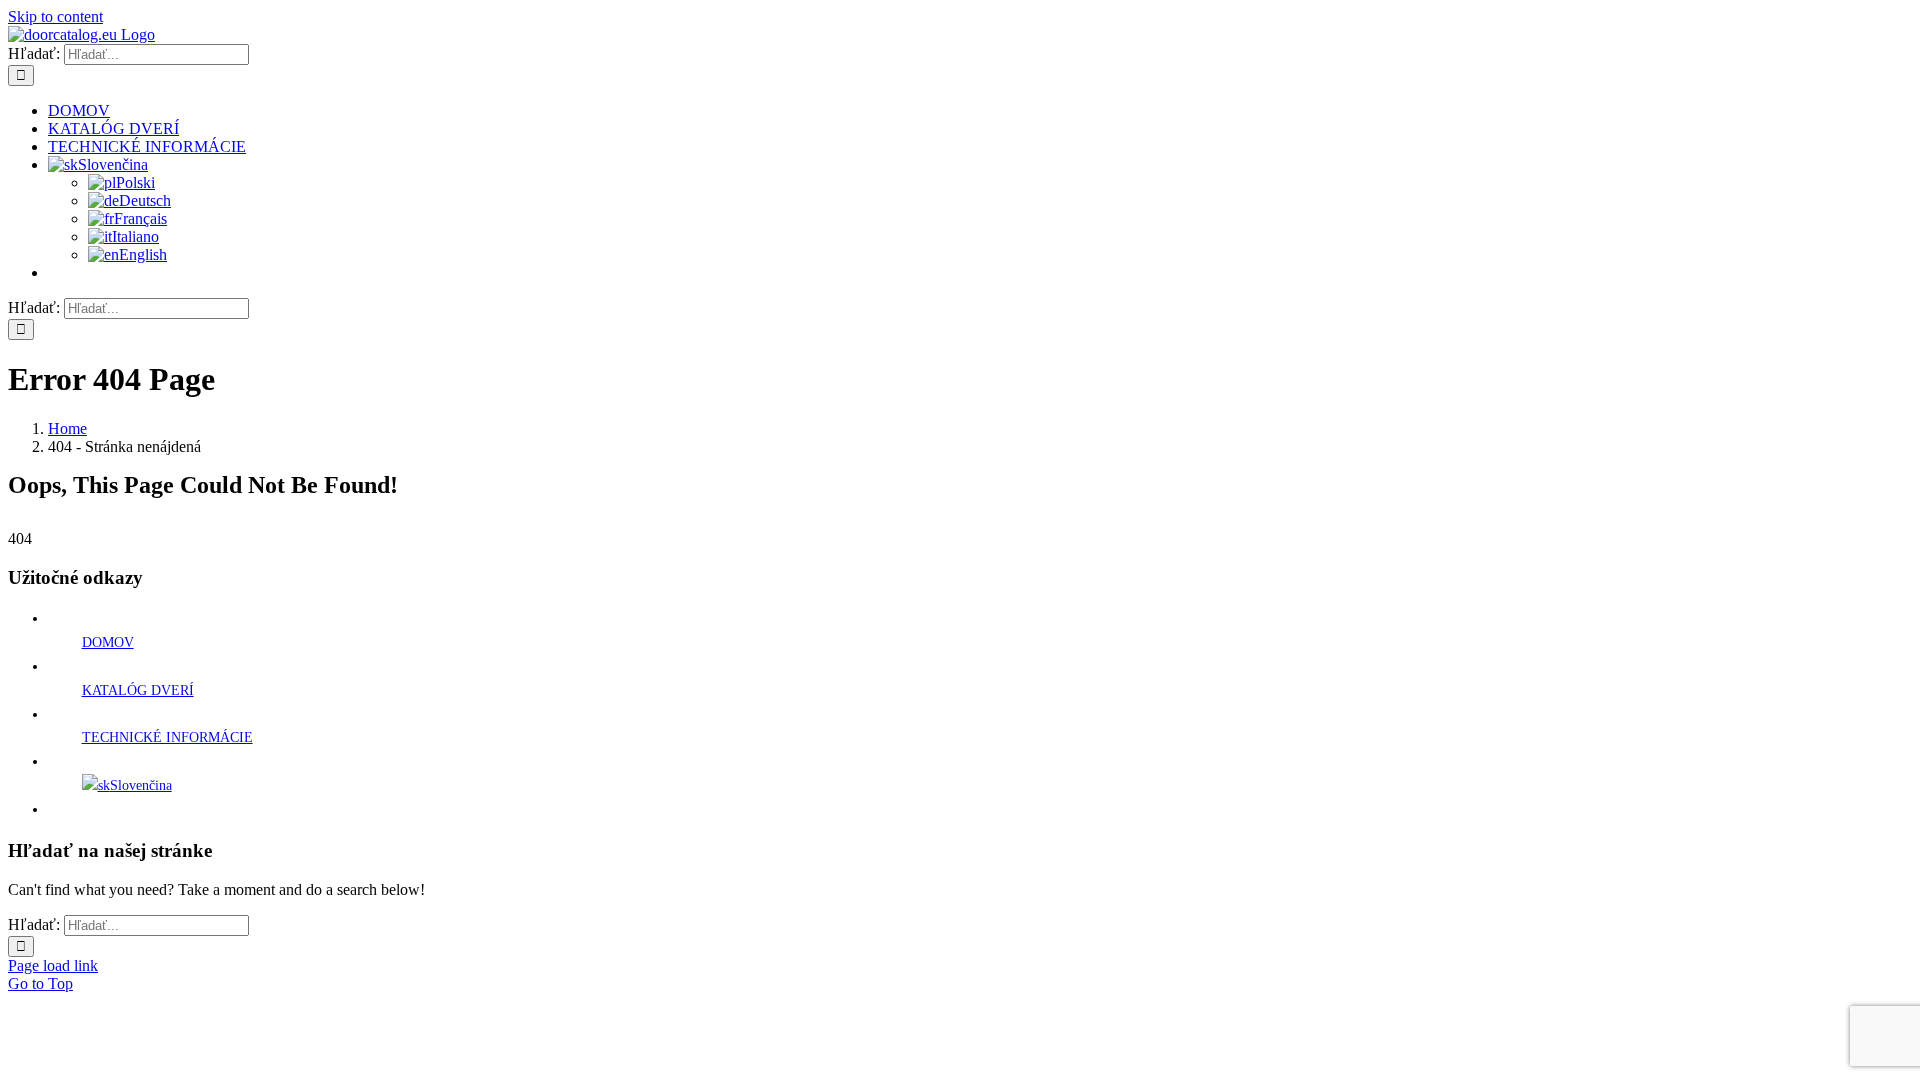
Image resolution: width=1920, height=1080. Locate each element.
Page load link (53, 965)
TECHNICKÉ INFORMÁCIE (167, 737)
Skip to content (55, 16)
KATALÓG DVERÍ (138, 690)
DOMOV (108, 642)
